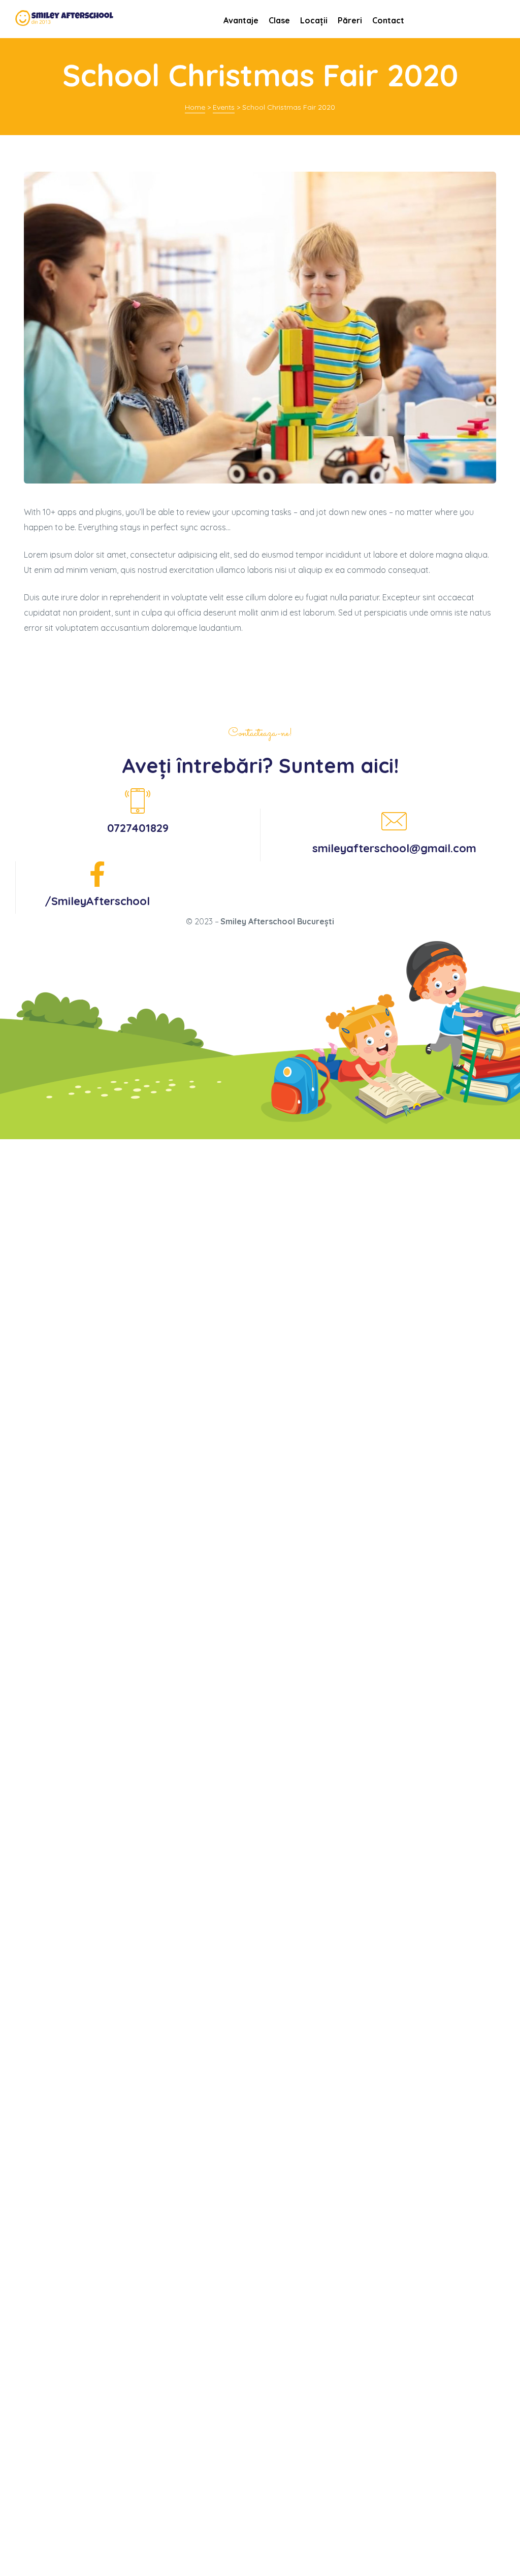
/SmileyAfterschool (97, 901)
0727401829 (138, 828)
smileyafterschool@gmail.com (394, 848)
